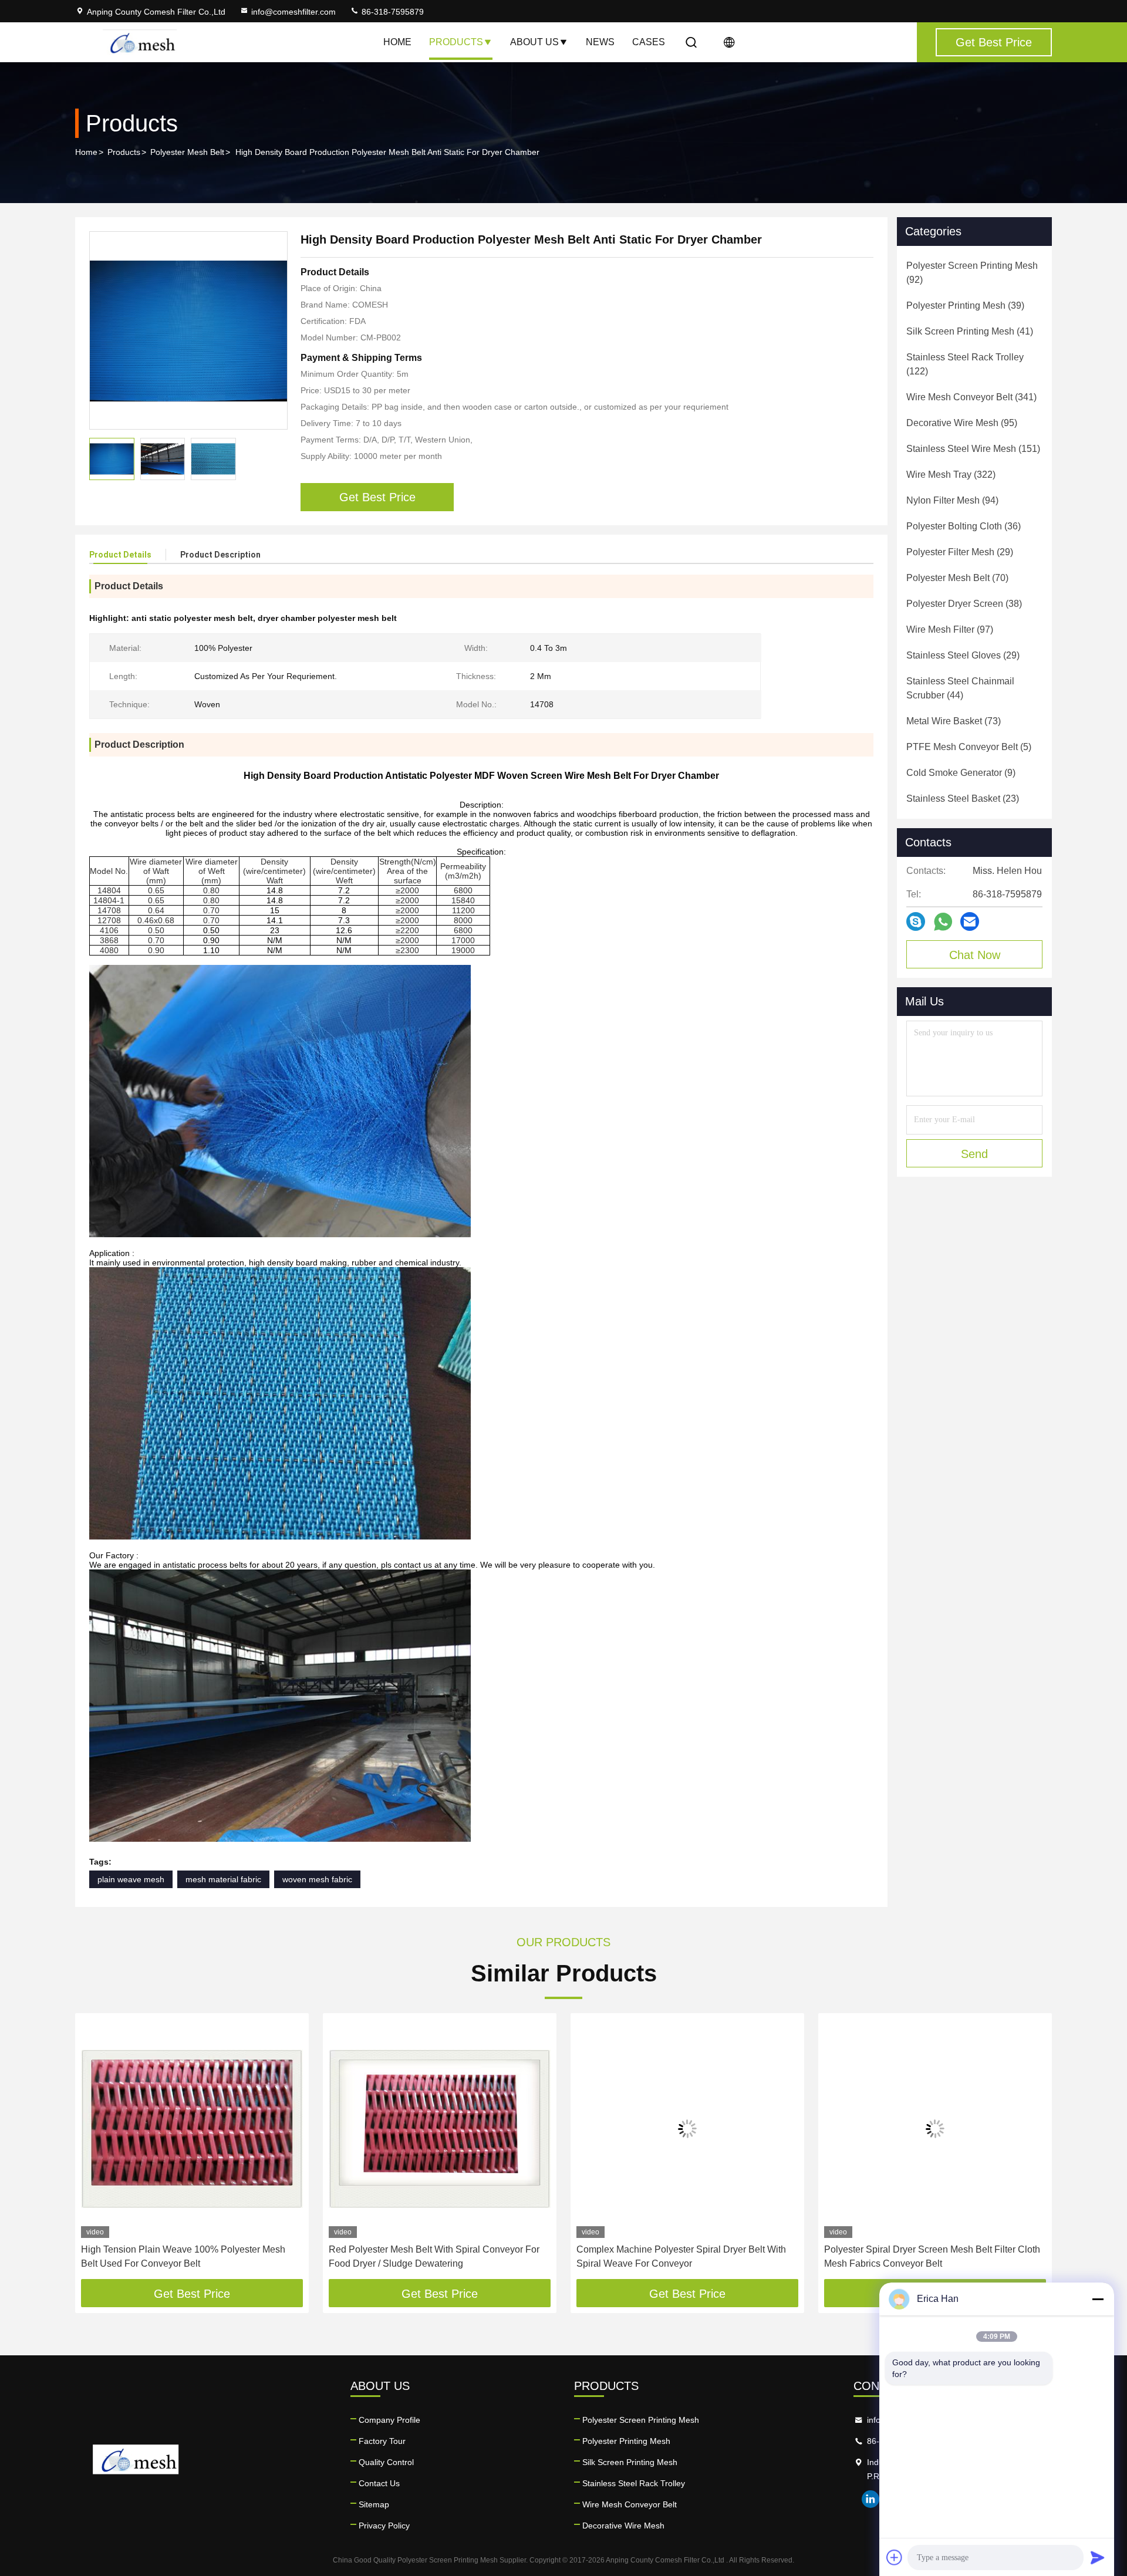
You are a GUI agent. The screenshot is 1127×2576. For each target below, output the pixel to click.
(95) (962, 423)
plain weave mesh (131, 1879)
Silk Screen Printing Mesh (630, 2462)
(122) (965, 364)
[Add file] (895, 2557)
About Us (534, 42)
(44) (960, 688)
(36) (964, 526)
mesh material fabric (223, 1879)
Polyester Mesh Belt (187, 152)
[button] (96, 2150)
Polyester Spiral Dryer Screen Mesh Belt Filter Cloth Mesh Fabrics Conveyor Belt (932, 2256)
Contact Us (379, 2483)
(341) (971, 397)
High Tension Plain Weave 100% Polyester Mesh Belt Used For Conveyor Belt (183, 2256)
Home (397, 42)
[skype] (916, 921)
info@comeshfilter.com (293, 12)
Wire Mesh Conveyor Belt (630, 2504)
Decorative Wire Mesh (623, 2526)
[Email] (970, 921)
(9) (961, 773)
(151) (973, 449)
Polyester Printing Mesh (626, 2441)
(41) (970, 331)
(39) (965, 305)
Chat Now (975, 955)
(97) (950, 629)
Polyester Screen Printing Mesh (641, 2420)
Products (456, 42)
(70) (957, 578)
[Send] (1098, 2557)
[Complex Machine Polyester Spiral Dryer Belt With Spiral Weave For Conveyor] (687, 2128)
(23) (963, 799)
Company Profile (389, 2420)
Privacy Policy (384, 2526)
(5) (969, 747)
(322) (951, 475)
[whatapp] (943, 922)
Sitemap (374, 2504)
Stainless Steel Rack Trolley (634, 2483)
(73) (954, 721)
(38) (964, 604)
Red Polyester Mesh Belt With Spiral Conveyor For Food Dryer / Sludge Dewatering (434, 2256)
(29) (960, 552)
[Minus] (1098, 2299)
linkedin (870, 2499)
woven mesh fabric (317, 1879)
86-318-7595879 (392, 12)
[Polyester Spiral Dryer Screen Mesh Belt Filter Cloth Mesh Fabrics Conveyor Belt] (935, 2128)
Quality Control (386, 2462)
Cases (649, 42)
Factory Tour (382, 2441)
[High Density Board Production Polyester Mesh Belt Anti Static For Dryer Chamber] (188, 330)
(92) (972, 273)
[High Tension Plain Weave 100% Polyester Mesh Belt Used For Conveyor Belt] (192, 2128)
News (600, 42)
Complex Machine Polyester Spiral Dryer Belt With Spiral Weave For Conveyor (681, 2256)
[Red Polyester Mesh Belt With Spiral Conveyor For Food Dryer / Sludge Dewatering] (440, 2128)
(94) (952, 500)
